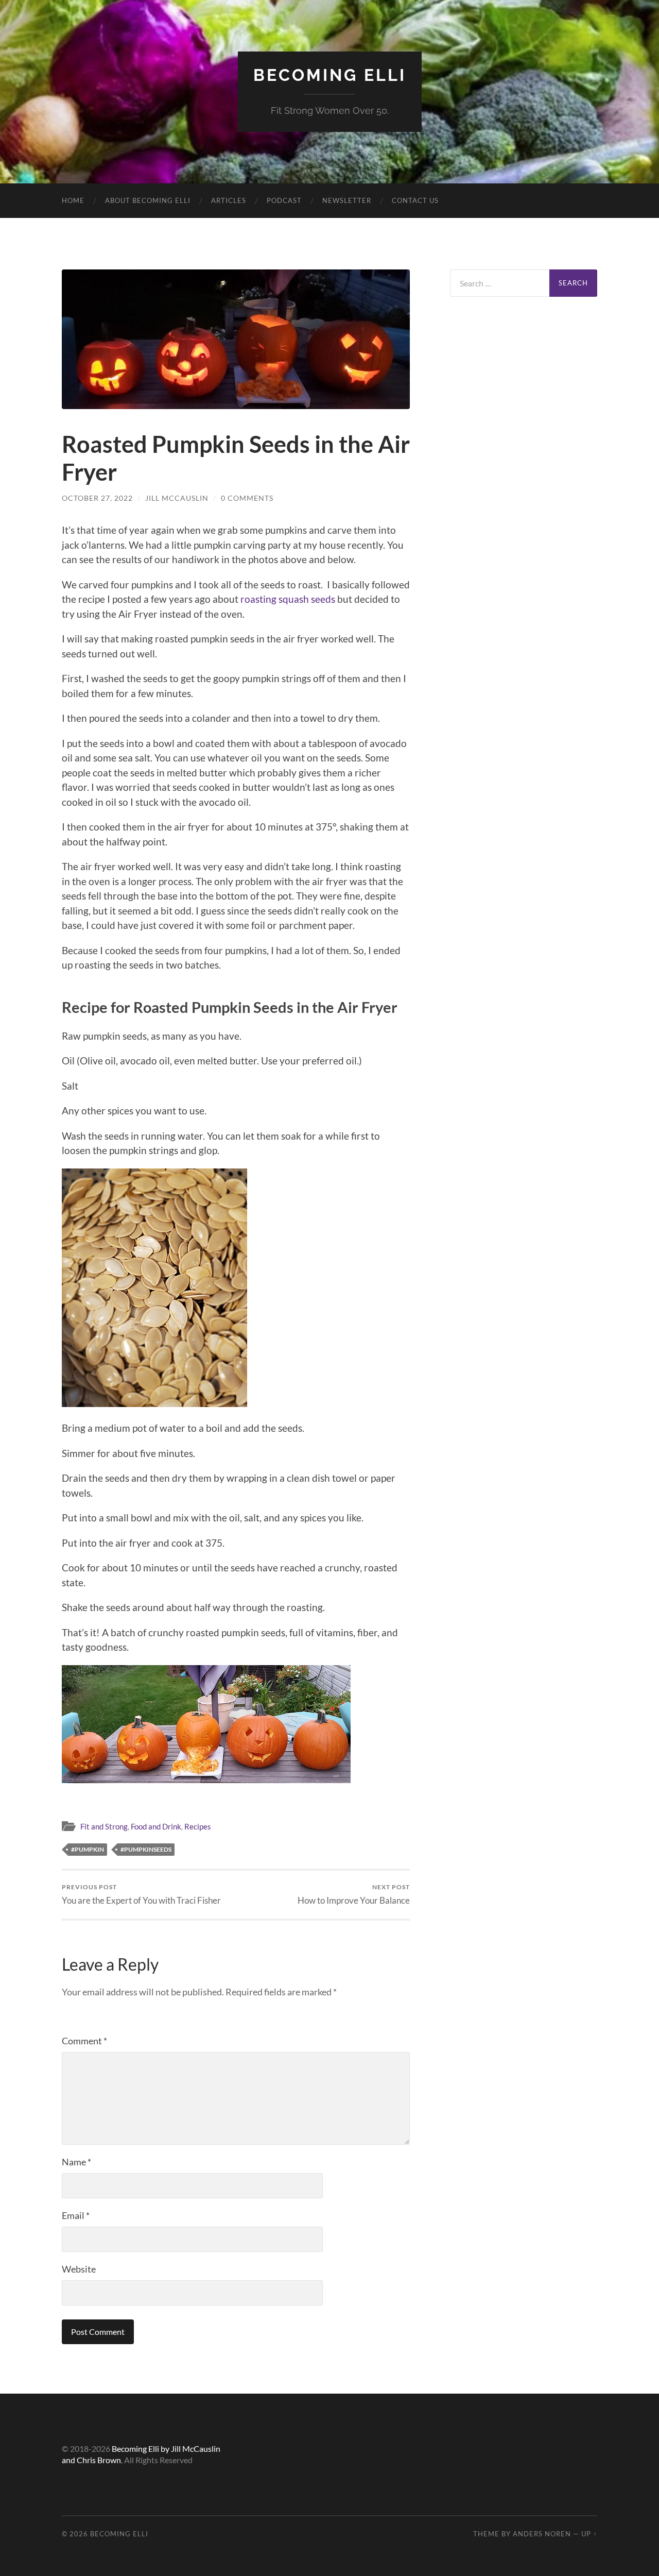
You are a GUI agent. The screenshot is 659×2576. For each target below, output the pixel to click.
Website (79, 2269)
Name (76, 2162)
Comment (84, 2041)
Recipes (198, 1826)
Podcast (284, 200)
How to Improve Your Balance (354, 1894)
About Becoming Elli (148, 200)
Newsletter (347, 200)
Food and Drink (156, 1826)
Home (73, 200)
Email (76, 2215)
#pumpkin (88, 1849)
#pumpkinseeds (146, 1849)
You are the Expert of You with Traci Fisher (141, 1894)
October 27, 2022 (97, 498)
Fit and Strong (104, 1826)
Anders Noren (542, 2534)
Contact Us (415, 200)
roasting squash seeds (288, 599)
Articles (229, 200)
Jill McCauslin (177, 498)
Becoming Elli (330, 75)
